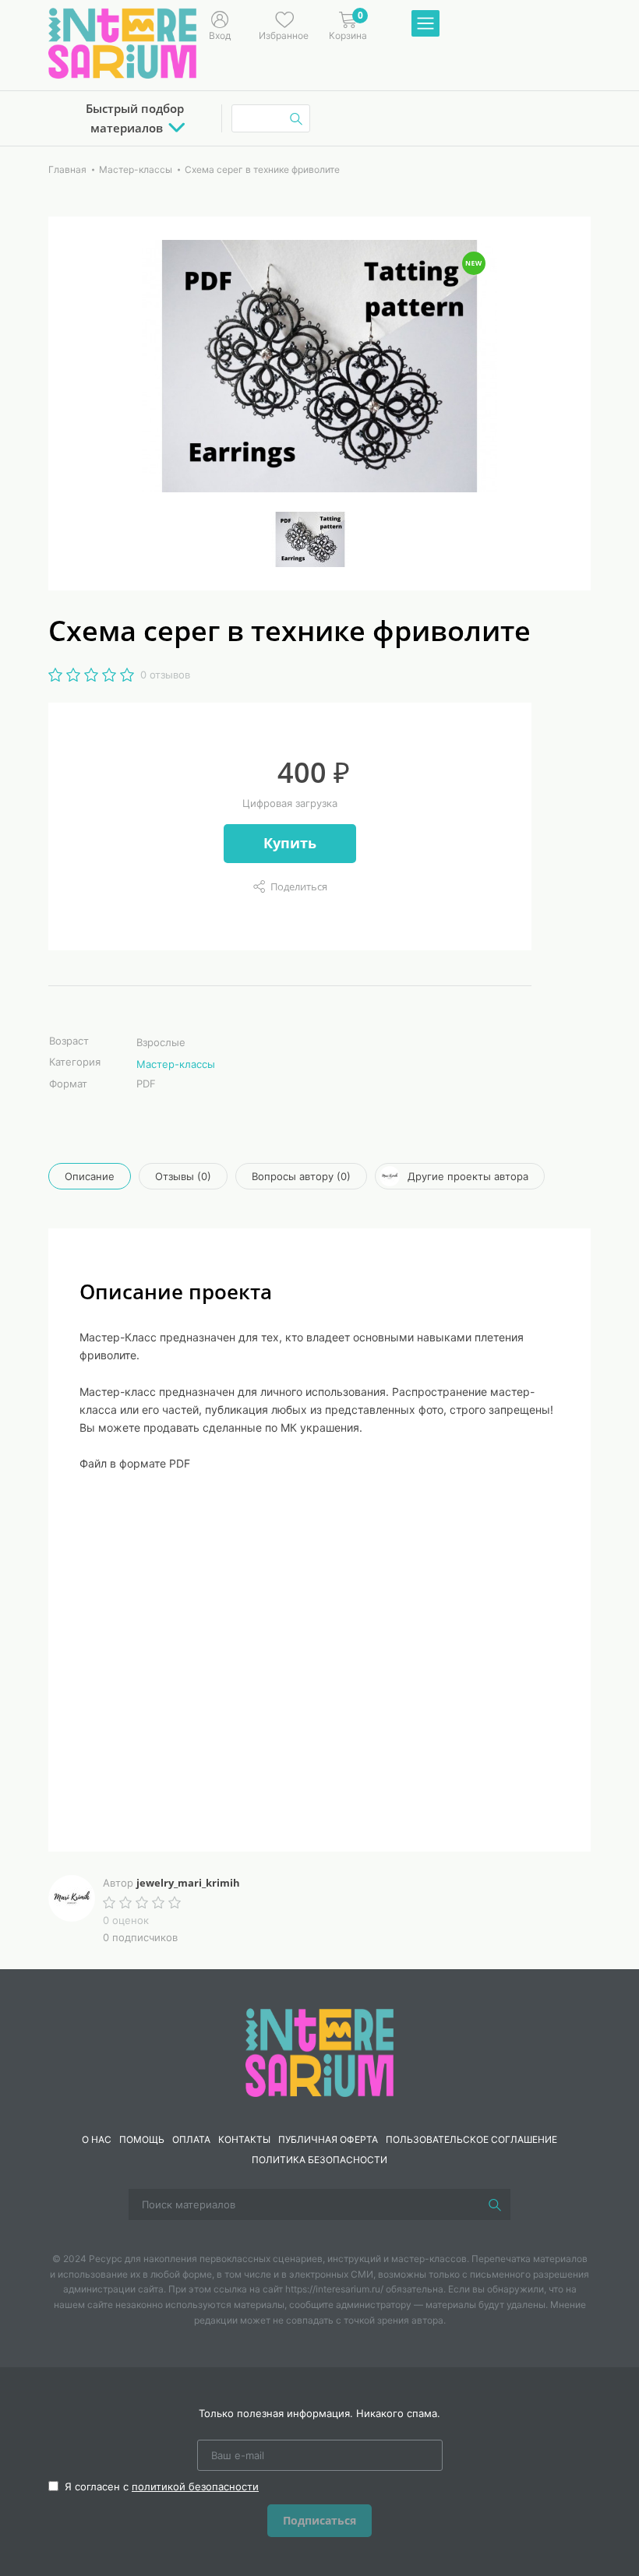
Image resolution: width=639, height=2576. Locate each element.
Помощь (142, 2139)
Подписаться (319, 2520)
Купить (290, 843)
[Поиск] (495, 2204)
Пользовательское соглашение (471, 2139)
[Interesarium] (319, 2051)
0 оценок (126, 1920)
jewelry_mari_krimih (188, 1883)
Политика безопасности (319, 2160)
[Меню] (425, 24)
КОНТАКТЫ (244, 2139)
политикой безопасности (195, 2486)
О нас (97, 2139)
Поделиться (299, 886)
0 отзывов (165, 675)
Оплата (191, 2139)
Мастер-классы (176, 1064)
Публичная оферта (328, 2139)
